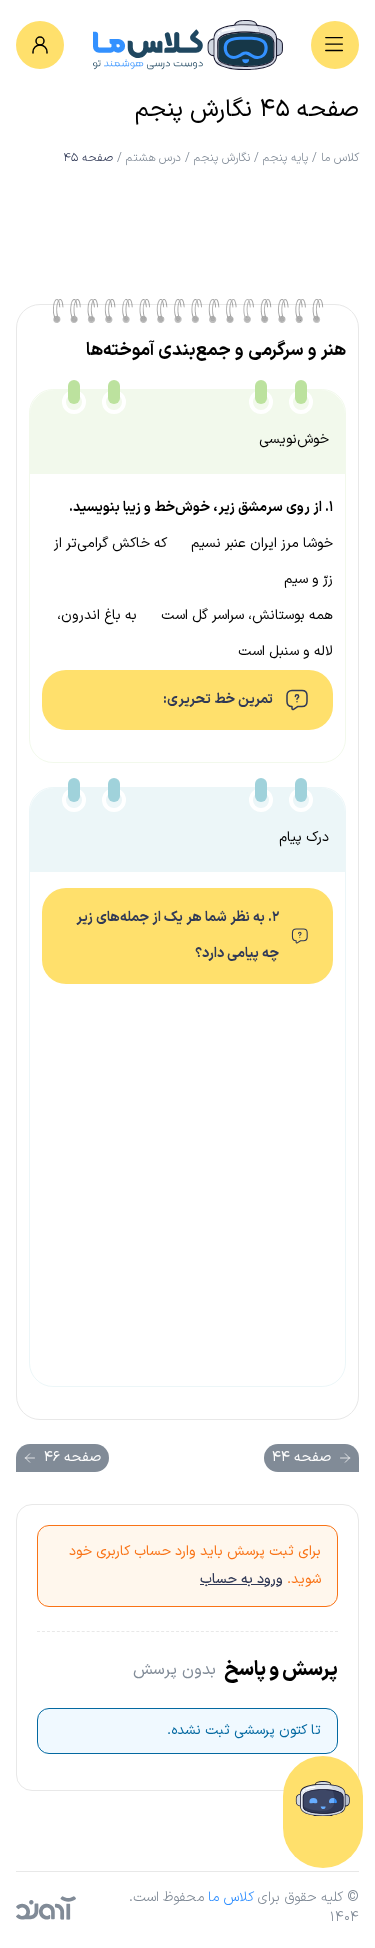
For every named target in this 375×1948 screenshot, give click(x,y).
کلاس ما (340, 158)
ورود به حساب (241, 1579)
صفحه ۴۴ (301, 1457)
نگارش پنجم (222, 158)
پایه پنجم (285, 158)
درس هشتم (153, 158)
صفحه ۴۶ (72, 1457)
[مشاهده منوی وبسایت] (335, 45)
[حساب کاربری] (40, 45)
